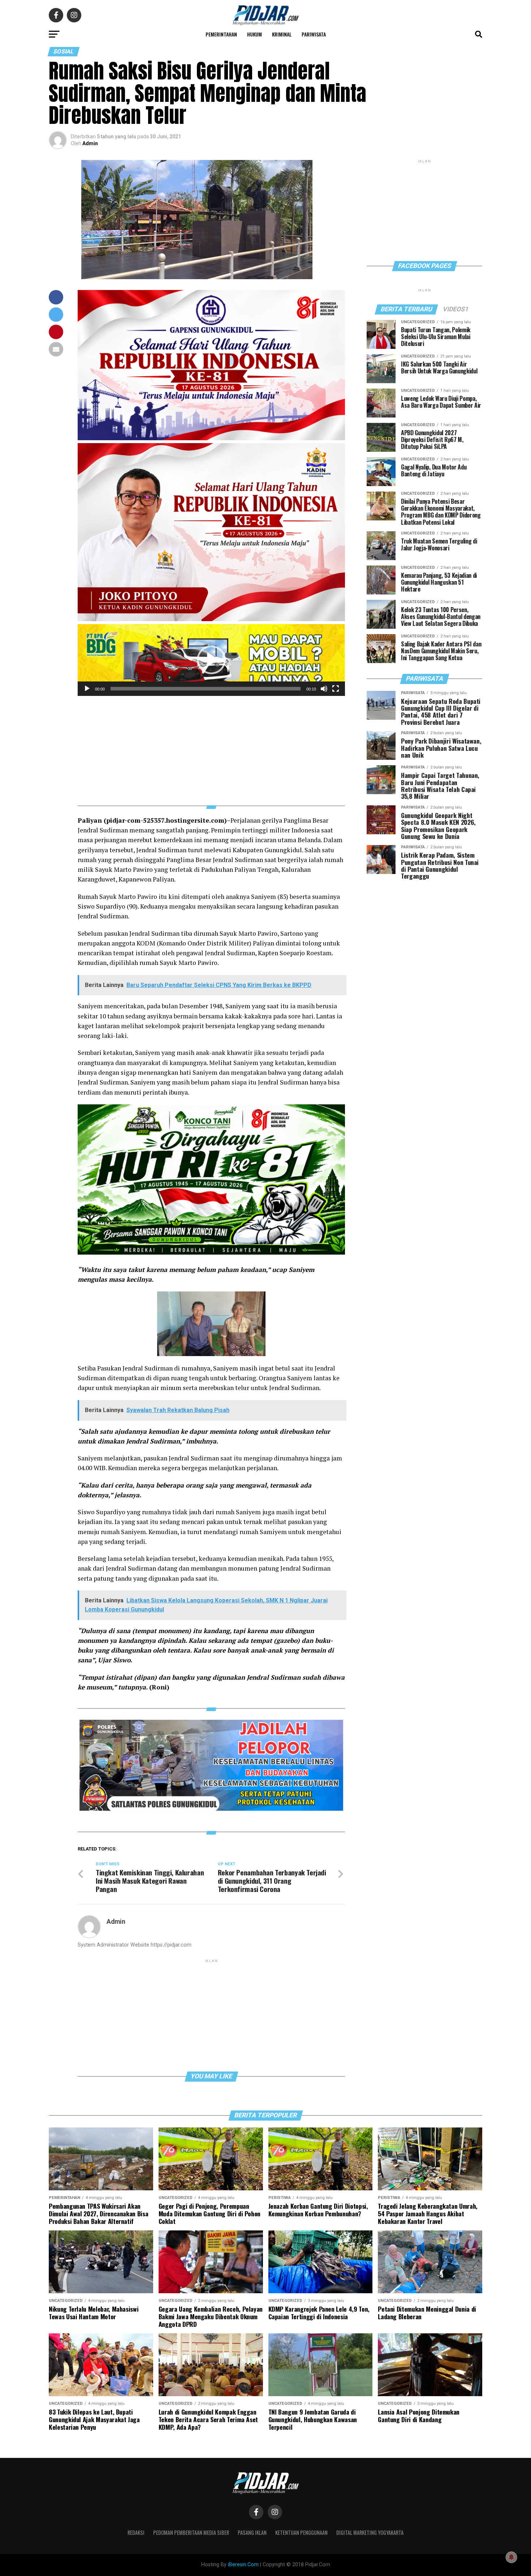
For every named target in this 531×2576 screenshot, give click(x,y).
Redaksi (136, 2532)
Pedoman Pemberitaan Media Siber (191, 2532)
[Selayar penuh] (336, 689)
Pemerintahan (221, 34)
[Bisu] (324, 689)
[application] (211, 660)
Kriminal (282, 34)
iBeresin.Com (243, 2565)
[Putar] (87, 689)
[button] (211, 660)
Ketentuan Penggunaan (301, 2532)
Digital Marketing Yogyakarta (370, 2532)
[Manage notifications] (511, 2557)
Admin (90, 143)
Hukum (254, 34)
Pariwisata (314, 34)
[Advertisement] (211, 746)
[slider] (206, 689)
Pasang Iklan (252, 2532)
